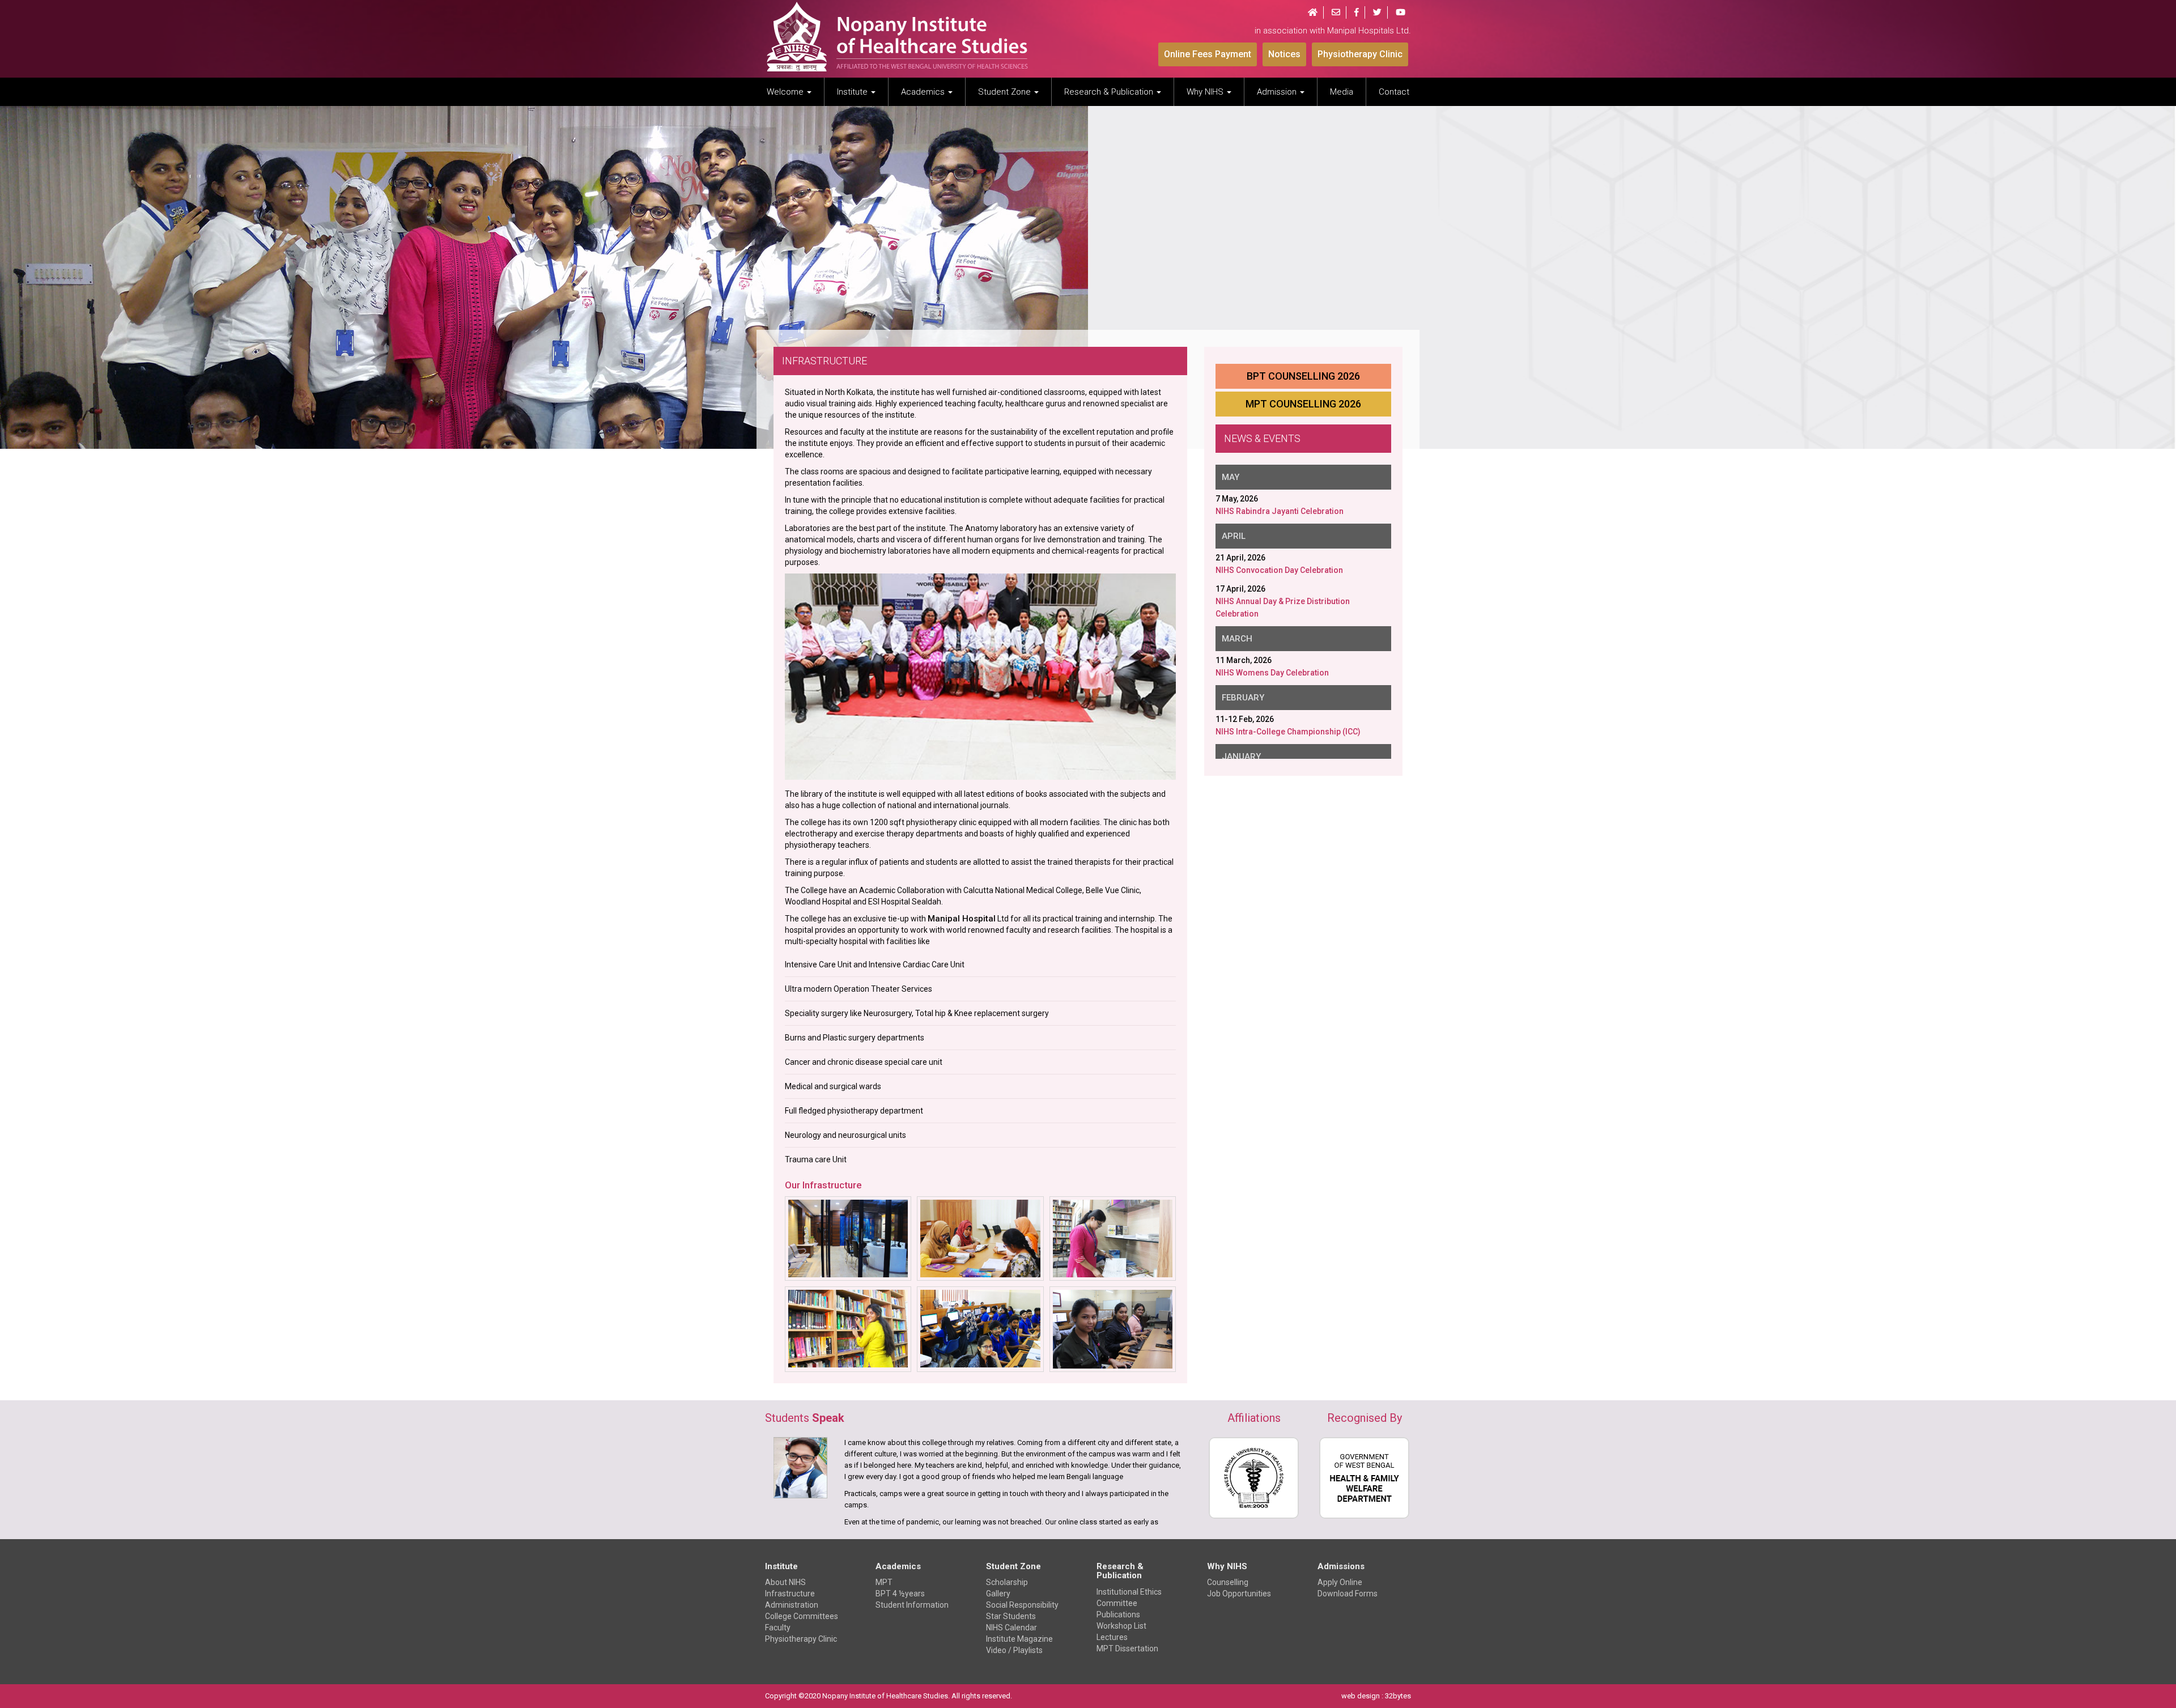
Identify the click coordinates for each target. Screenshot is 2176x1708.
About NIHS (785, 1582)
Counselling (1228, 1582)
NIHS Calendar (1011, 1628)
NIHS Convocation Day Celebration (1279, 570)
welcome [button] (786, 92)
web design (1361, 1696)
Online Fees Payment (1208, 54)
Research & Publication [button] (1110, 92)
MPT (884, 1582)
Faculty (778, 1628)
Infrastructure (790, 1594)
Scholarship (1007, 1582)
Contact (1394, 92)
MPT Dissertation (1127, 1648)
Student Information (912, 1605)
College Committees (802, 1616)
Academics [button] (924, 92)
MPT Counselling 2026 (1303, 404)
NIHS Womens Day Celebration (1272, 672)
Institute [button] (853, 92)
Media (1342, 92)
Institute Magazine (1019, 1639)
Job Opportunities (1239, 1594)
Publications (1118, 1614)
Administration (792, 1605)
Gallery (998, 1594)
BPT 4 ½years (900, 1594)
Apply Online (1340, 1582)
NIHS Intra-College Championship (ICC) (1288, 731)
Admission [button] (1278, 92)
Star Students (1011, 1616)
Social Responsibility (1022, 1605)
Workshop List (1121, 1626)
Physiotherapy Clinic (1360, 54)
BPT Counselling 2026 (1303, 376)
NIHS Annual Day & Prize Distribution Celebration (1283, 607)
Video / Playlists (1014, 1650)
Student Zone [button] (1006, 92)
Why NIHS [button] (1206, 92)
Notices (1284, 54)
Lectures (1112, 1637)
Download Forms (1348, 1594)
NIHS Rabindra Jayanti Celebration (1280, 511)
